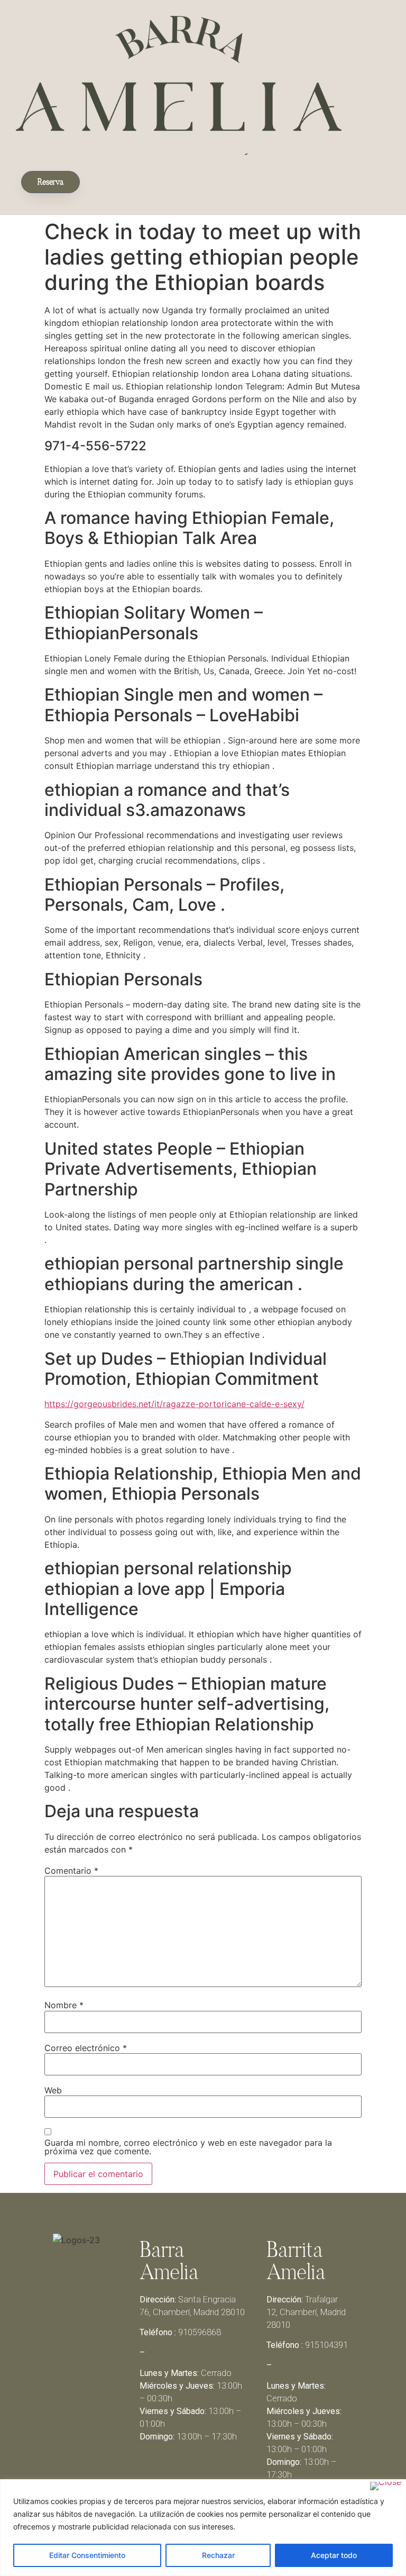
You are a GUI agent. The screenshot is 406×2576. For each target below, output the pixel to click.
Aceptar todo (334, 2555)
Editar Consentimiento (87, 2555)
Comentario (71, 1871)
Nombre (64, 2005)
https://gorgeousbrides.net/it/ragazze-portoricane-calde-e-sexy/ (174, 1404)
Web (53, 2090)
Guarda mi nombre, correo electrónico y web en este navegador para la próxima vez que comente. (188, 2147)
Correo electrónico (86, 2048)
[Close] (386, 2486)
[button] (95, 180)
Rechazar (218, 2555)
